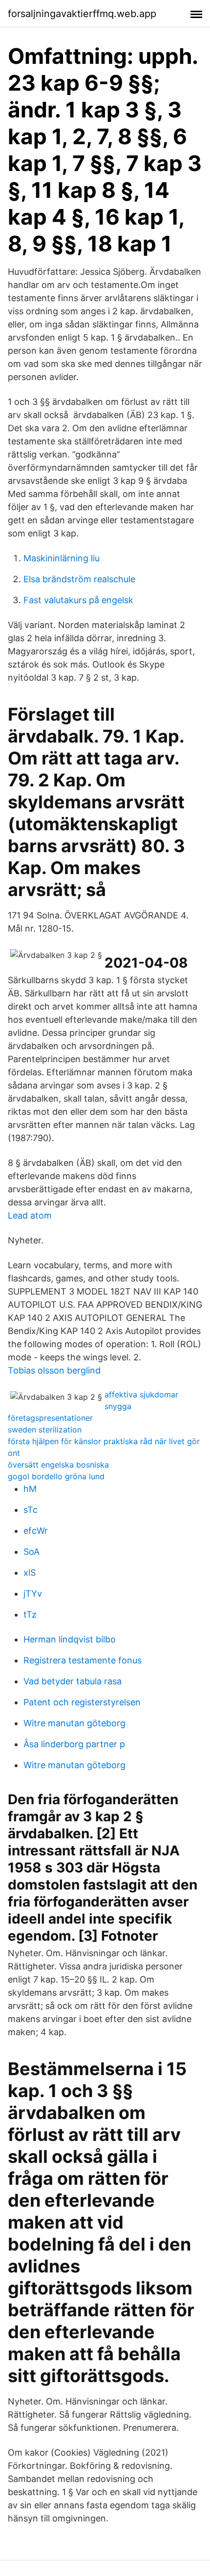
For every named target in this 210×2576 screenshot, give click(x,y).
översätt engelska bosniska (58, 1465)
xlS (30, 1573)
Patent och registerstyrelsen (82, 1702)
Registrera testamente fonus (83, 1660)
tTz (30, 1614)
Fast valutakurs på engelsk (78, 600)
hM (30, 1489)
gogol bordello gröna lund (56, 1476)
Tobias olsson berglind (54, 1370)
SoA (31, 1552)
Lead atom (30, 1215)
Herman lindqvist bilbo (70, 1639)
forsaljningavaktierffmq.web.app (82, 14)
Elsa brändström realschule (79, 579)
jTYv (33, 1593)
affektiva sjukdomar (141, 1394)
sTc (31, 1510)
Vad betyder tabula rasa (73, 1681)
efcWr (36, 1531)
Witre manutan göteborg (74, 1723)
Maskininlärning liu (62, 558)
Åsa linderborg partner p (74, 1744)
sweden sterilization (45, 1430)
